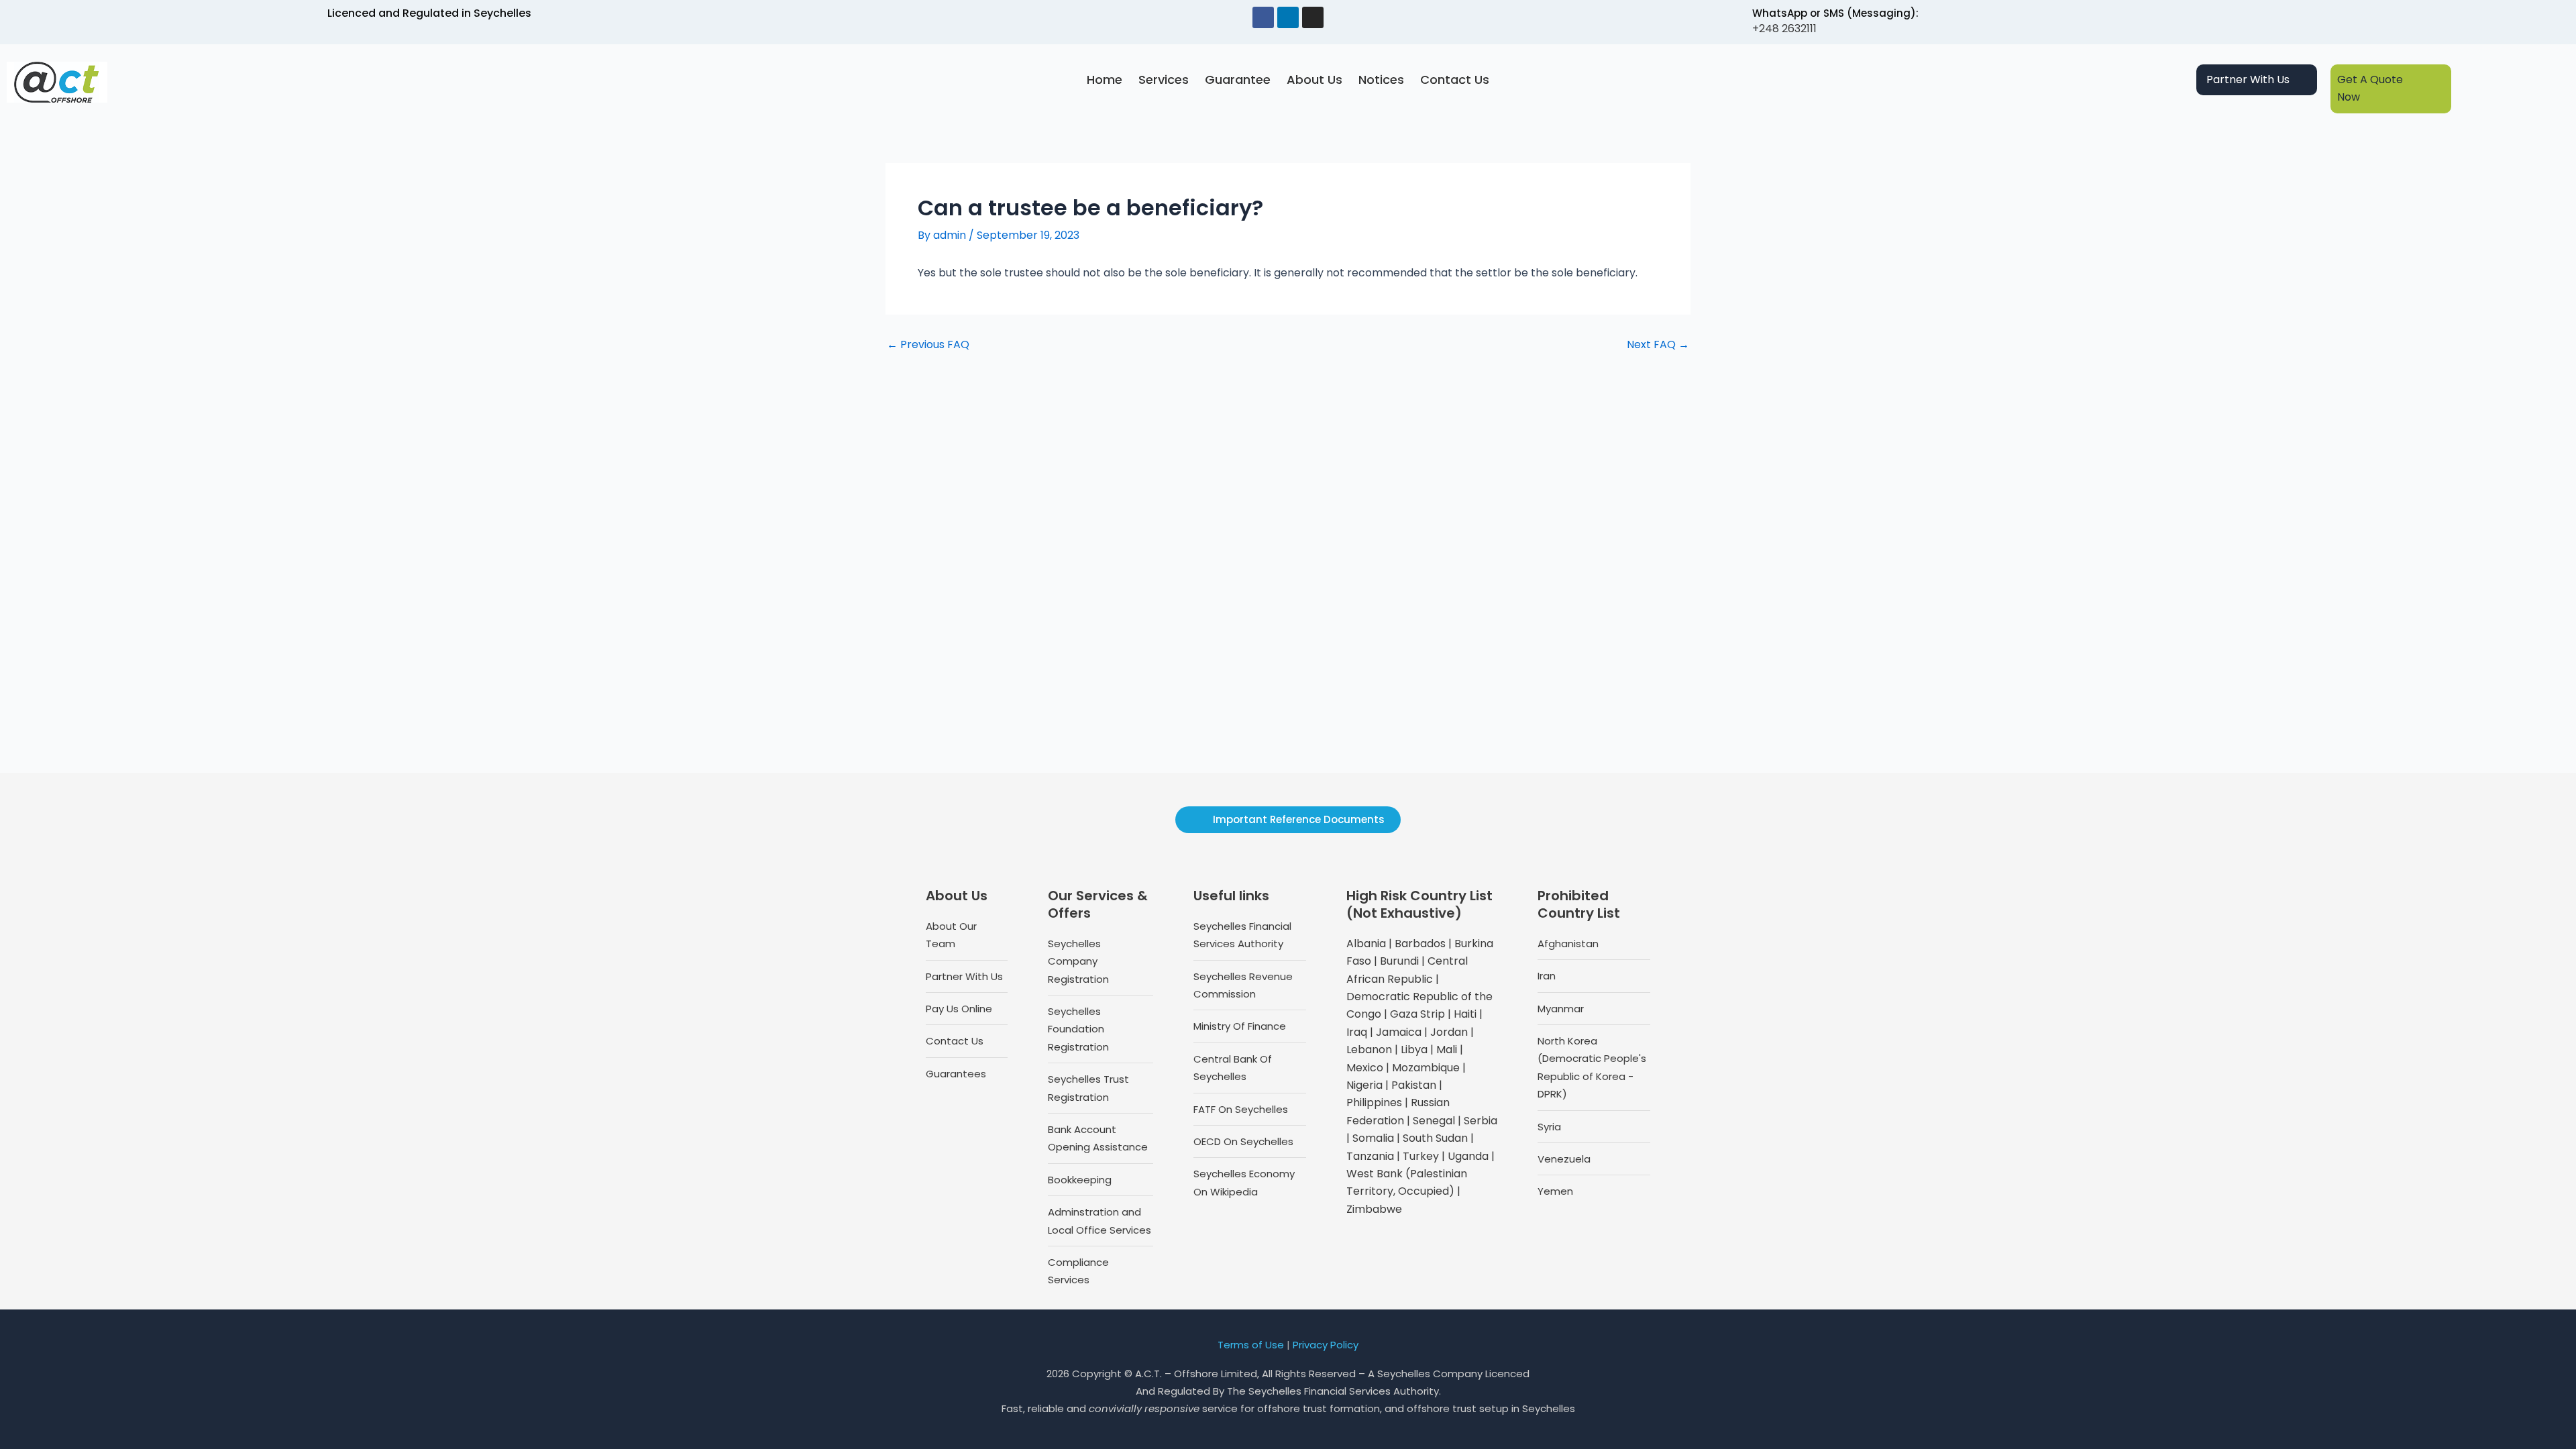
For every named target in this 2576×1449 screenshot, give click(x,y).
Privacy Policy (1326, 1345)
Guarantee (1238, 79)
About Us (1314, 79)
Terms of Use (1251, 1345)
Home (1105, 79)
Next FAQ (1658, 345)
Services (1164, 79)
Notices (1381, 79)
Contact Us (1455, 79)
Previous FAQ (928, 345)
